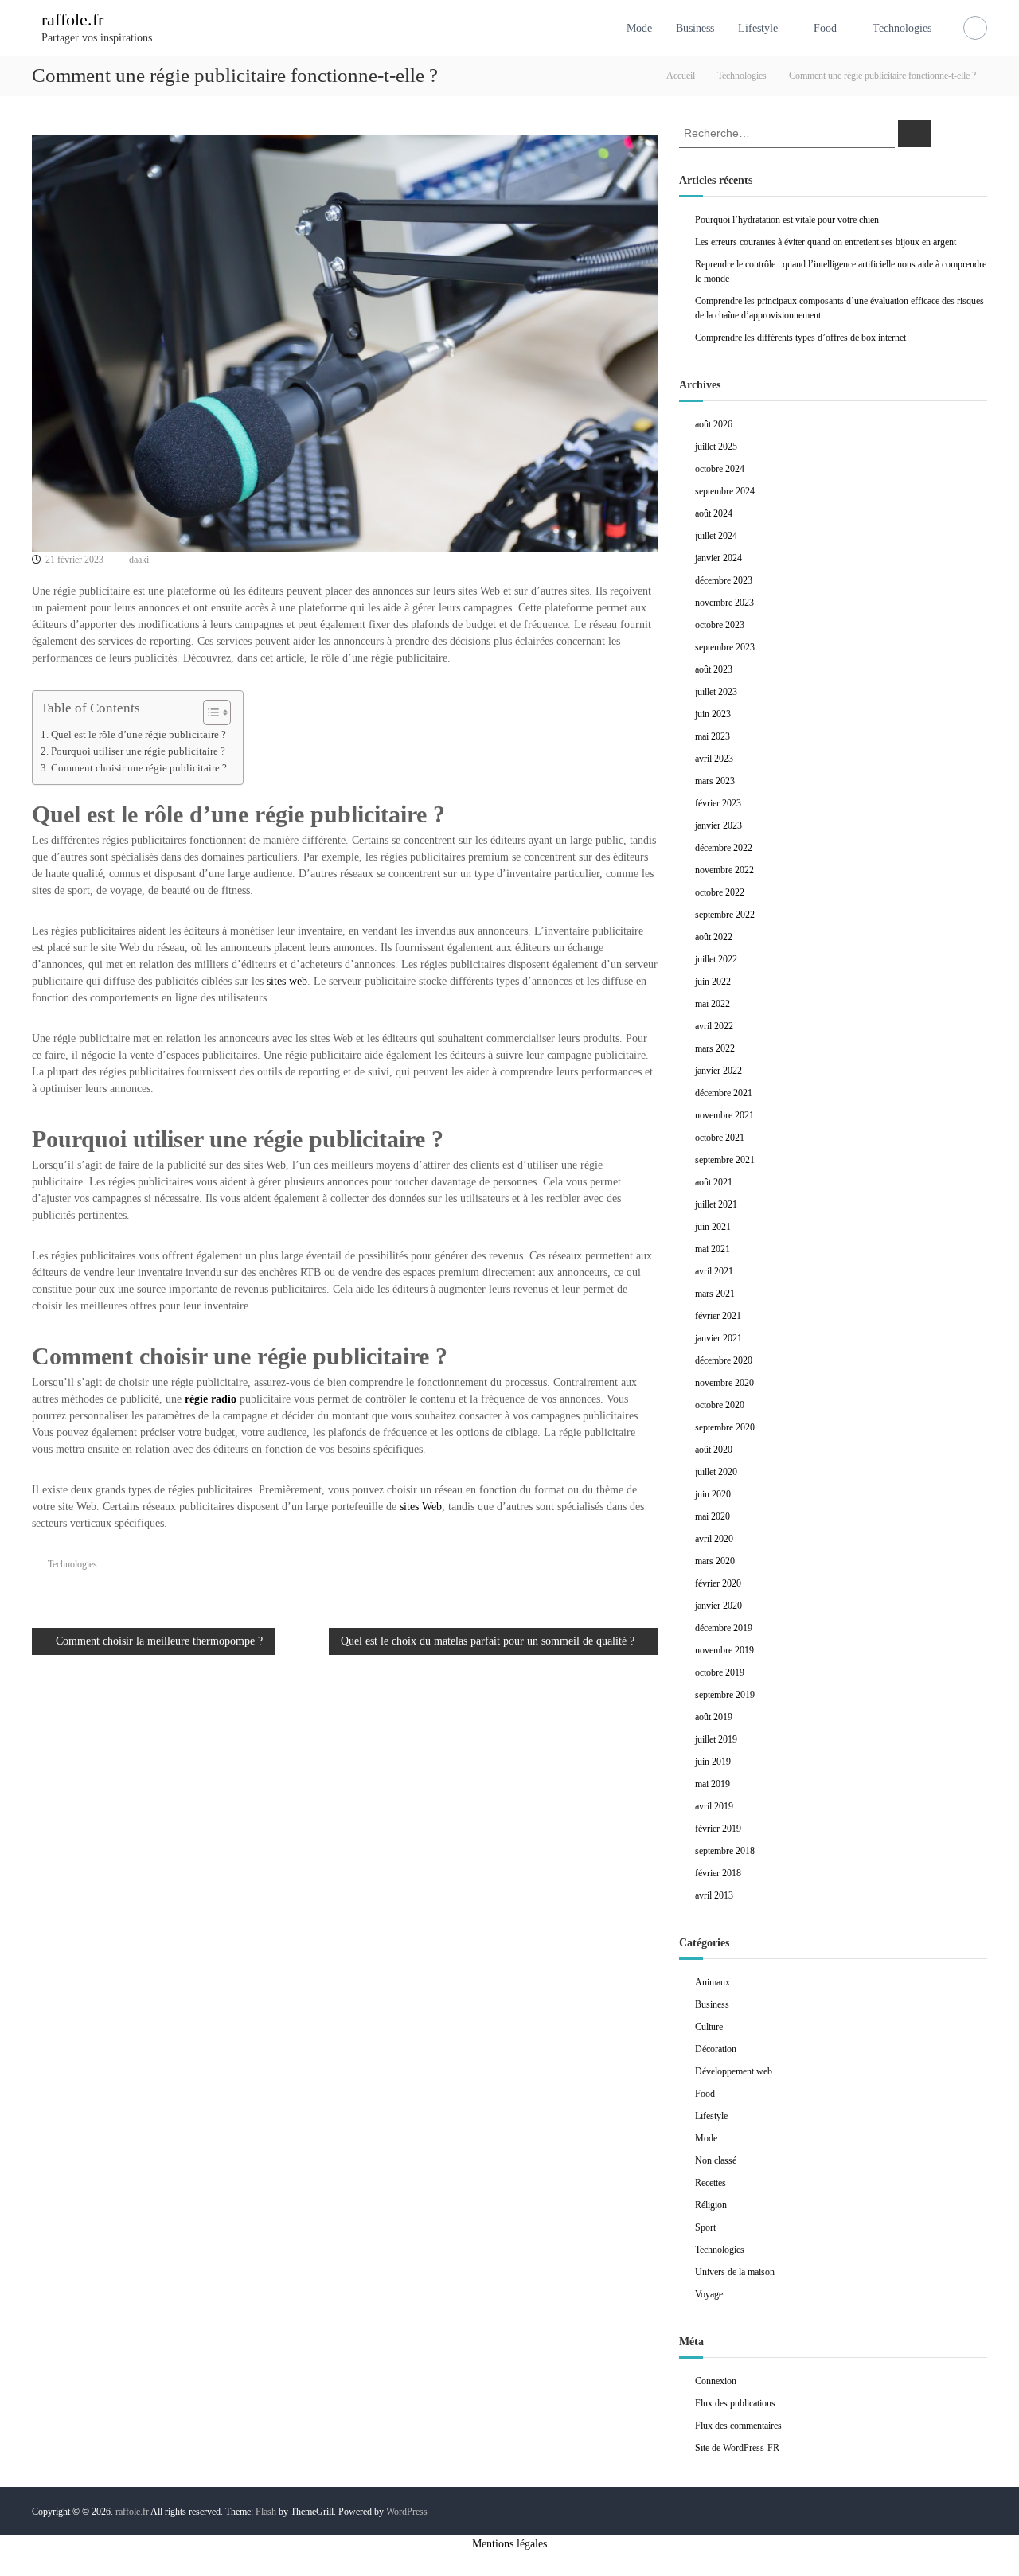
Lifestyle (758, 28)
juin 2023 (713, 714)
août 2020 (714, 1450)
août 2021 (714, 1182)
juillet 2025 (716, 447)
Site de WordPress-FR (737, 2448)
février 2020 (718, 1583)
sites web (287, 981)
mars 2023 (715, 781)
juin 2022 (713, 982)
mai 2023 (713, 736)
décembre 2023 (724, 580)
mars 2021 (715, 1294)
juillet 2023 (716, 692)
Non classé (716, 2160)
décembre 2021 (724, 1093)
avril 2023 (714, 759)
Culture (709, 2027)
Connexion (716, 2381)
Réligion (711, 2205)
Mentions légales (509, 2544)
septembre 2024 (725, 491)
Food (825, 28)
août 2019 (714, 1717)
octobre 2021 (720, 1138)
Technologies (902, 28)
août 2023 (714, 669)
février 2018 (718, 1873)
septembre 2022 (725, 915)
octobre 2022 (720, 892)
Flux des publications (735, 2403)
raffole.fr (72, 20)
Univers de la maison (735, 2272)
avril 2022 (714, 1026)
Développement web (734, 2071)
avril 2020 (714, 1539)
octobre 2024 (720, 469)
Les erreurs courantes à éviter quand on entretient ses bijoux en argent (826, 242)
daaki (139, 560)
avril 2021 (714, 1271)
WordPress (407, 2512)
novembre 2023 (724, 603)
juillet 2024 (716, 536)
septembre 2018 (725, 1851)
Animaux (713, 1982)
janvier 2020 (718, 1606)
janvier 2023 (718, 825)
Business (695, 28)
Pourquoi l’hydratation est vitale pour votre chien (787, 220)
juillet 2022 (716, 959)
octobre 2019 (720, 1672)
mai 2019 (713, 1784)
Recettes (711, 2183)
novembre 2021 (724, 1115)
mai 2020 (713, 1516)
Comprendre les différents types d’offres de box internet (800, 338)
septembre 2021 (725, 1160)
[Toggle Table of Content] (209, 712)
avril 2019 (714, 1806)
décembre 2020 (724, 1360)
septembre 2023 (725, 647)
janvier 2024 (718, 558)
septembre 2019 (725, 1695)
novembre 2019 (724, 1650)
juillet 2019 (716, 1739)
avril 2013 (714, 1895)
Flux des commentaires (738, 2426)
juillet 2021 (716, 1204)
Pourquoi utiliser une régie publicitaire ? (138, 751)
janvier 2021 (718, 1338)
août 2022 (714, 937)
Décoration (716, 2049)
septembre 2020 (725, 1427)
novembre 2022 (724, 870)
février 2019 (718, 1829)
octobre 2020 (720, 1405)
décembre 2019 (724, 1628)
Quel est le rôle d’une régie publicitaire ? (139, 735)
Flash (266, 2512)
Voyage (709, 2294)
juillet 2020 (716, 1472)
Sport (705, 2227)
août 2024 (714, 513)
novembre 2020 (724, 1383)
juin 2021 (713, 1227)
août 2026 (714, 424)
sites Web (421, 1507)
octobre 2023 (720, 625)
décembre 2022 (724, 848)
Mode (639, 28)
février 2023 (718, 803)
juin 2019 (713, 1762)
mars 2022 (715, 1048)
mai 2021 (713, 1249)
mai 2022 (713, 1004)
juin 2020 (713, 1494)
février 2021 (718, 1316)
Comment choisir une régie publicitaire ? (139, 768)
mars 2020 (715, 1561)
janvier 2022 (718, 1071)
